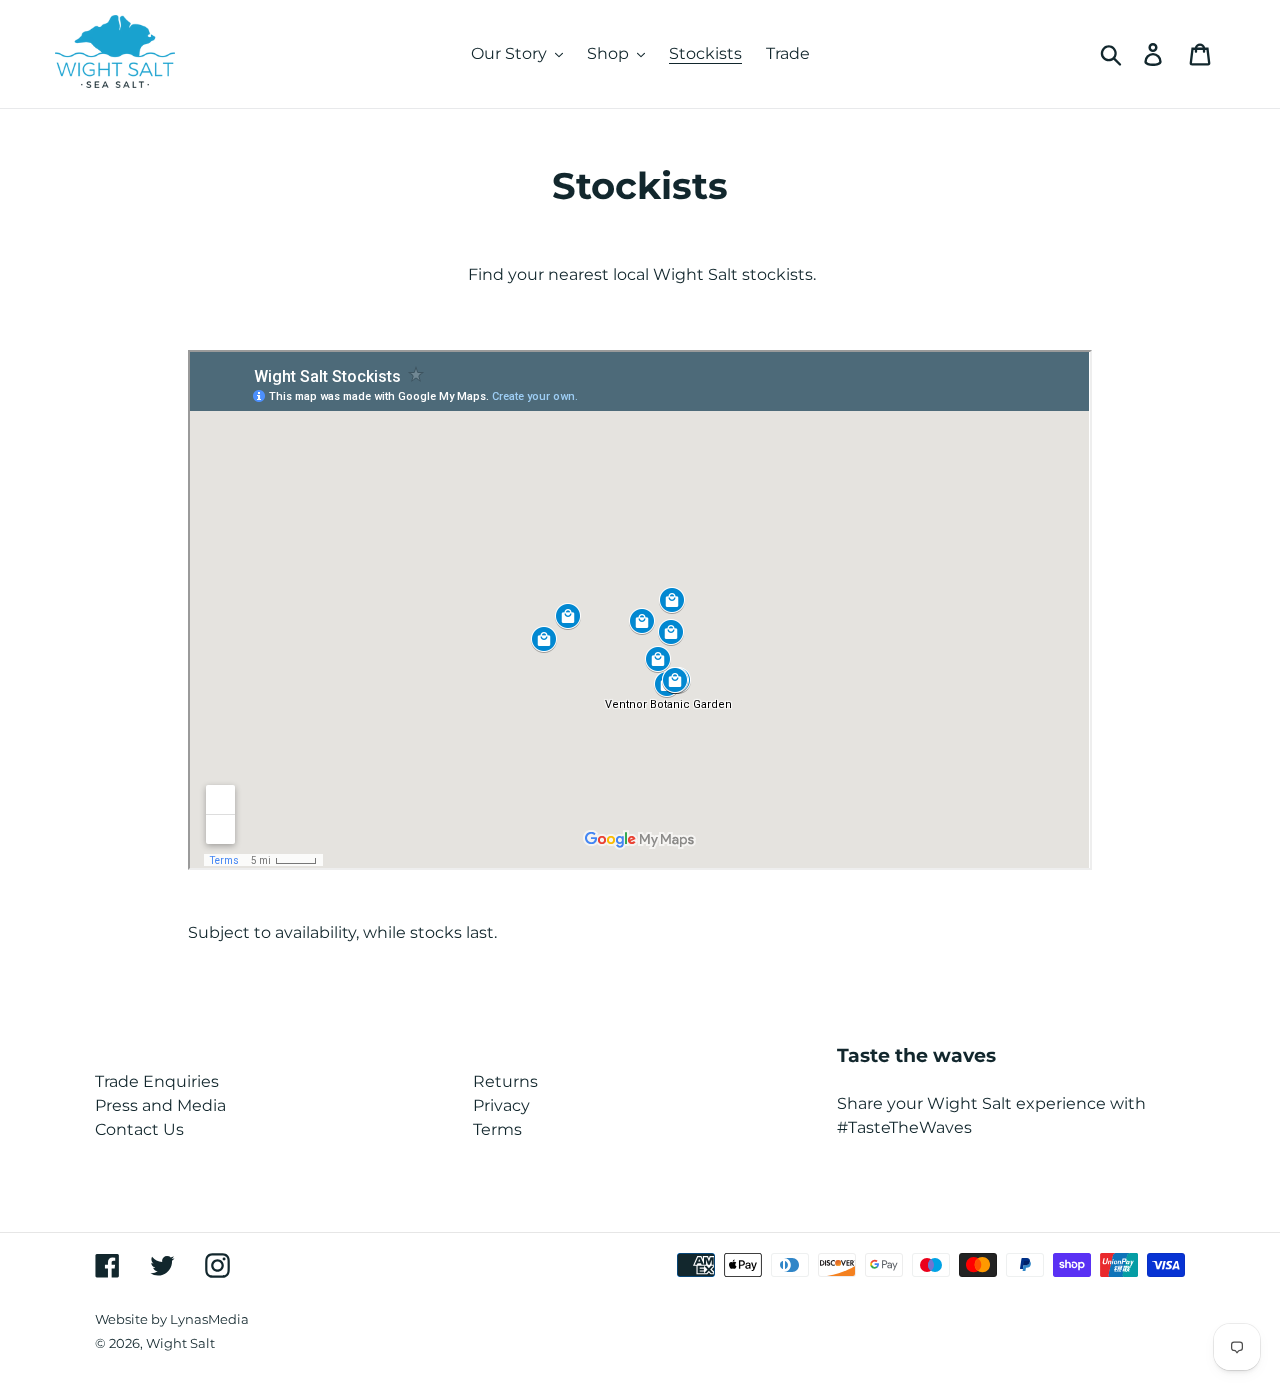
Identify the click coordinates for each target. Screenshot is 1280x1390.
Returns (505, 1081)
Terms (497, 1129)
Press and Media (160, 1105)
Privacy (501, 1105)
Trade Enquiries (157, 1081)
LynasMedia (209, 1319)
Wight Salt (180, 1343)
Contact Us (139, 1129)
